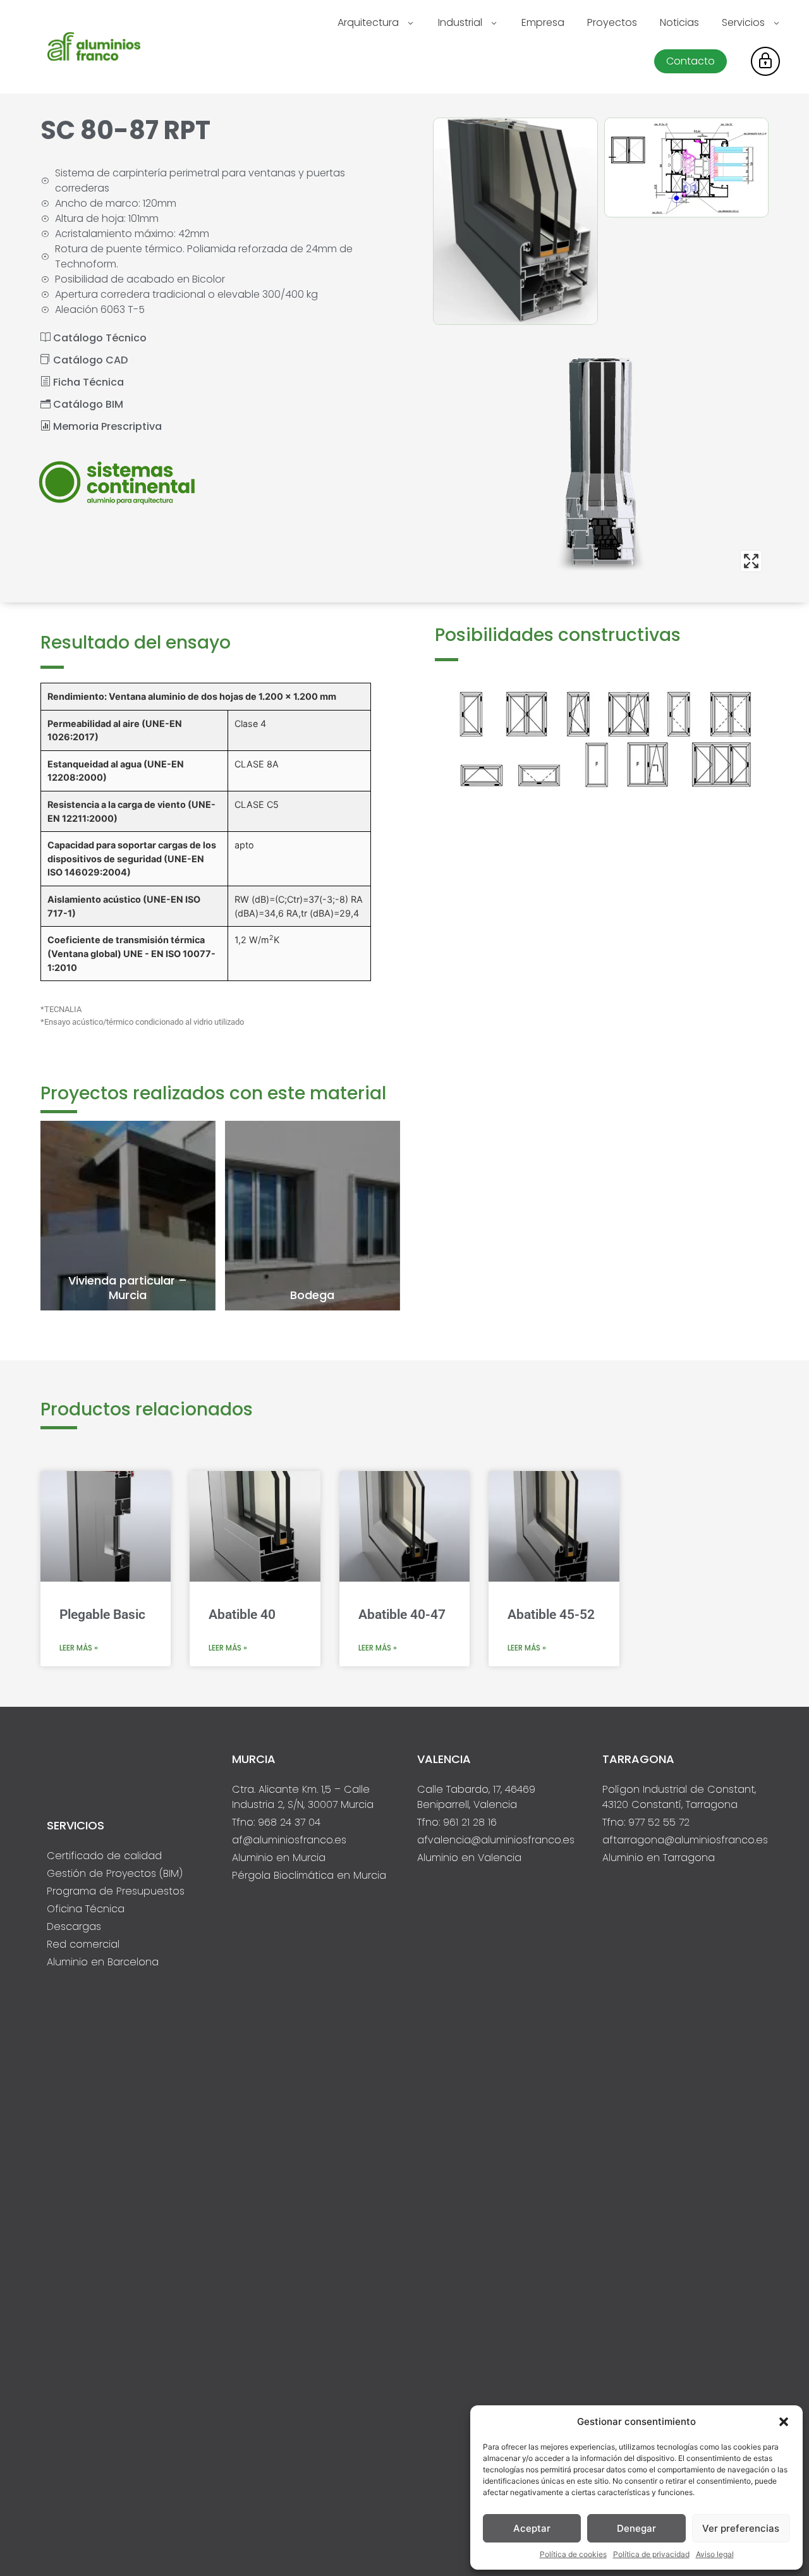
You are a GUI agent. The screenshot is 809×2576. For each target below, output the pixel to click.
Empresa (543, 22)
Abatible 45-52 (551, 1615)
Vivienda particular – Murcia (128, 1288)
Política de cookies (573, 2554)
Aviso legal (715, 2554)
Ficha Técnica (87, 382)
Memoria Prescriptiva (106, 426)
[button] (784, 2422)
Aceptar (532, 2528)
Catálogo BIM (87, 404)
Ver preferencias (741, 2528)
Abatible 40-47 (402, 1615)
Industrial (460, 22)
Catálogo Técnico (99, 338)
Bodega (312, 1295)
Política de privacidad (651, 2554)
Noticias (679, 22)
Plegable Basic (102, 1615)
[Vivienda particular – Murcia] (128, 1216)
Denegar (636, 2528)
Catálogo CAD (89, 360)
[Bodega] (313, 1216)
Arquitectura (368, 22)
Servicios (743, 22)
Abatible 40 (242, 1615)
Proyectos (612, 22)
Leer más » (79, 1648)
